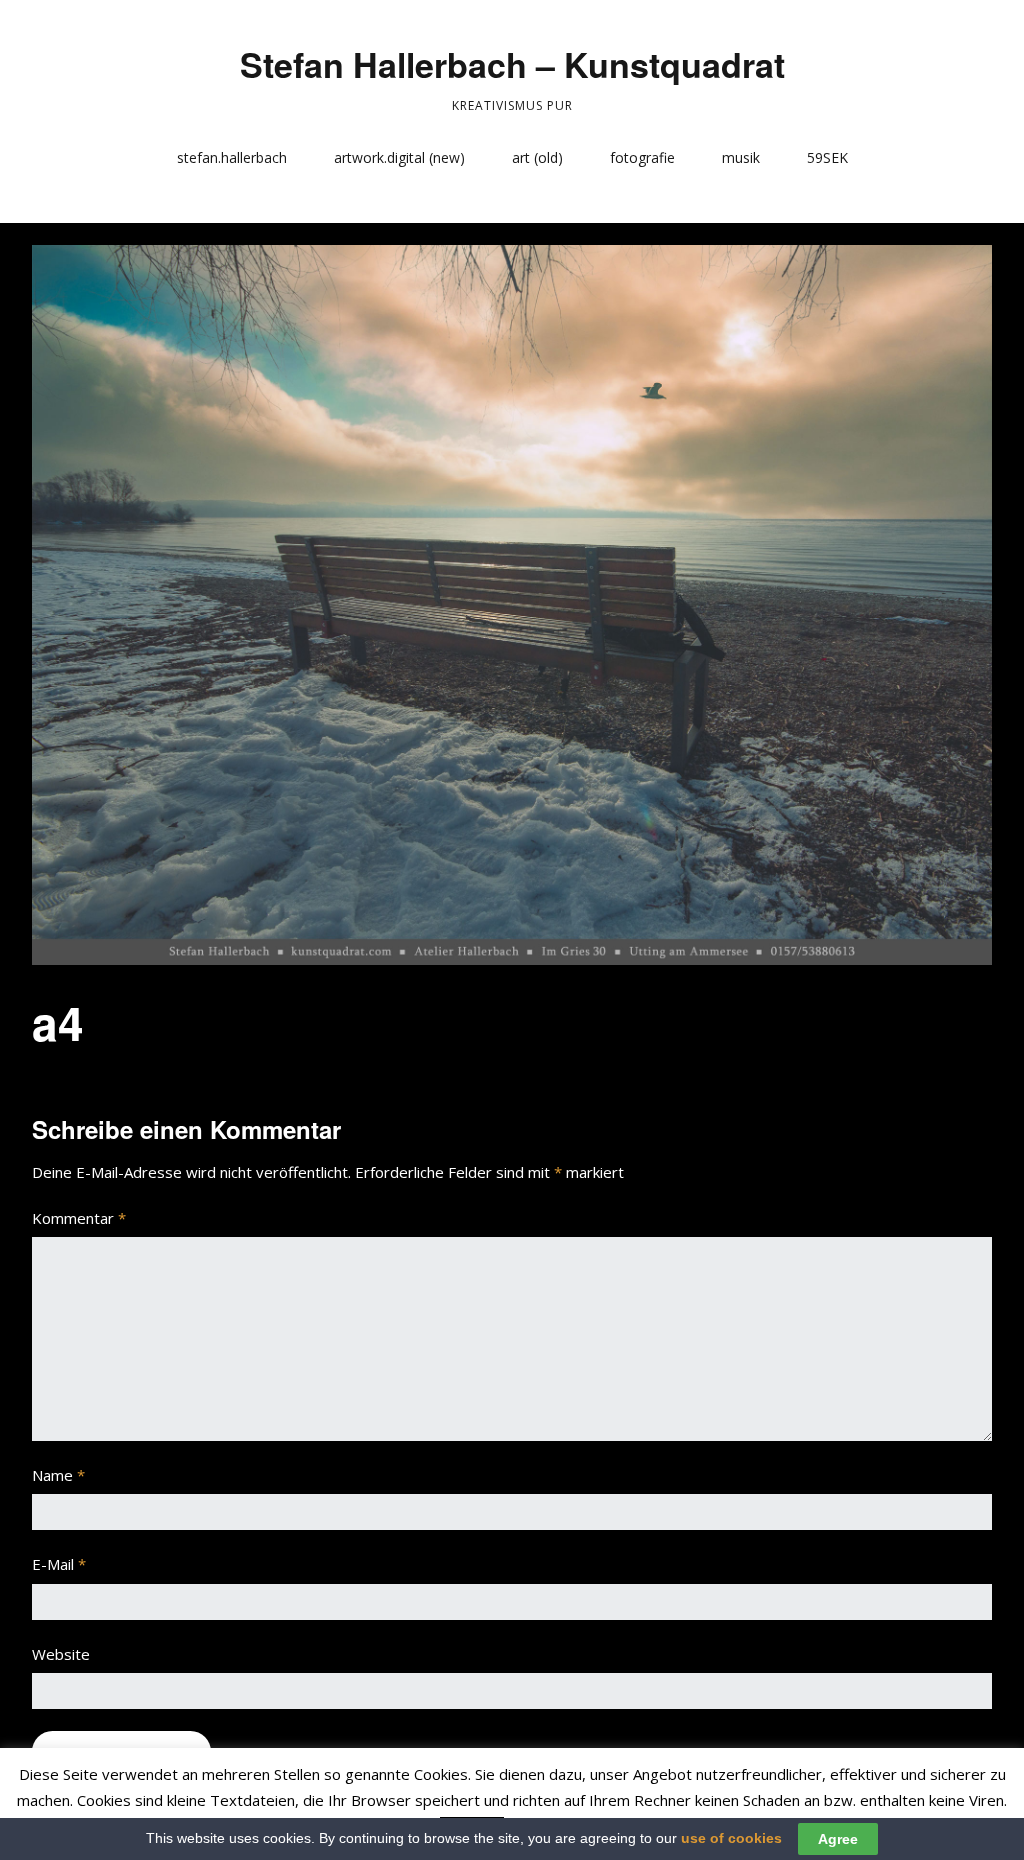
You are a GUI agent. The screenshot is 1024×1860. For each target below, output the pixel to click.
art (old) (537, 157)
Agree (838, 1839)
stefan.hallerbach (232, 157)
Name (58, 1475)
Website (61, 1654)
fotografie (642, 157)
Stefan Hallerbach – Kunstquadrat (512, 64)
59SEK (827, 157)
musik (741, 157)
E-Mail (59, 1564)
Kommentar (79, 1218)
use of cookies (731, 1838)
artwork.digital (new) (399, 157)
